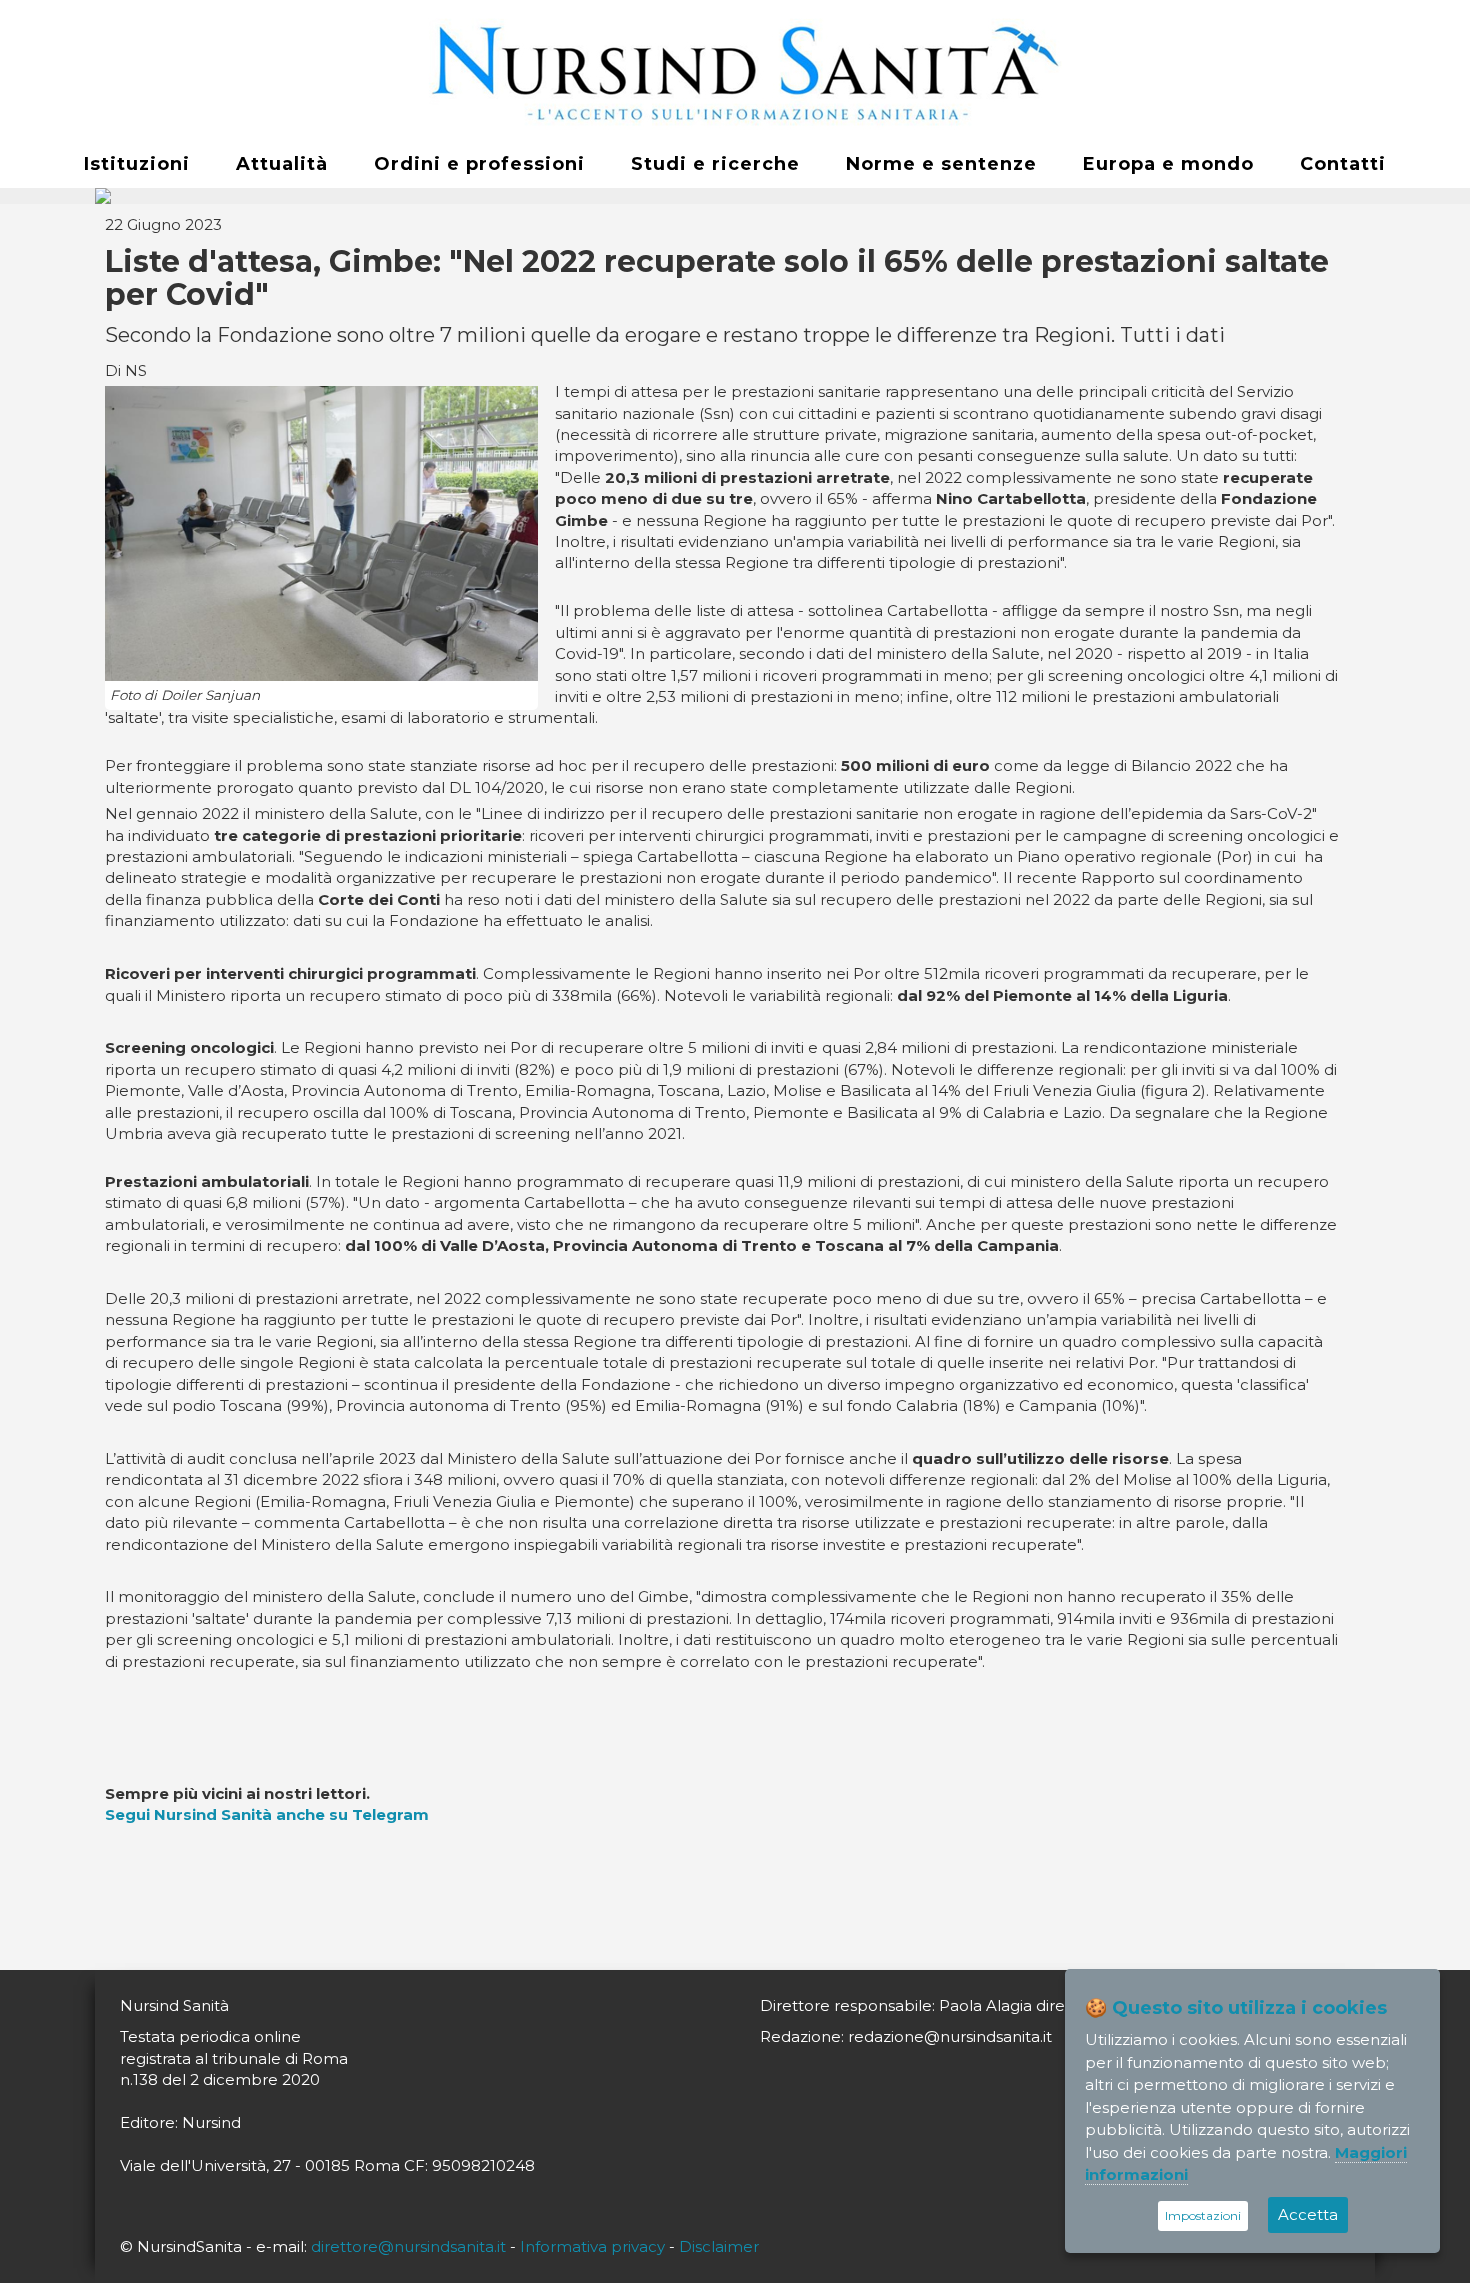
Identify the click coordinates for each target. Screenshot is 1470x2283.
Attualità (282, 164)
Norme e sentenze (941, 164)
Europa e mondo (1168, 164)
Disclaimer (719, 2246)
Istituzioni (137, 164)
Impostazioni (1203, 2215)
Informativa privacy (592, 2246)
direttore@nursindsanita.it (408, 2246)
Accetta (1308, 2214)
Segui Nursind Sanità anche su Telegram (267, 1814)
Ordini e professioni (479, 164)
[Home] (735, 71)
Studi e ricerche (715, 164)
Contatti (1343, 164)
